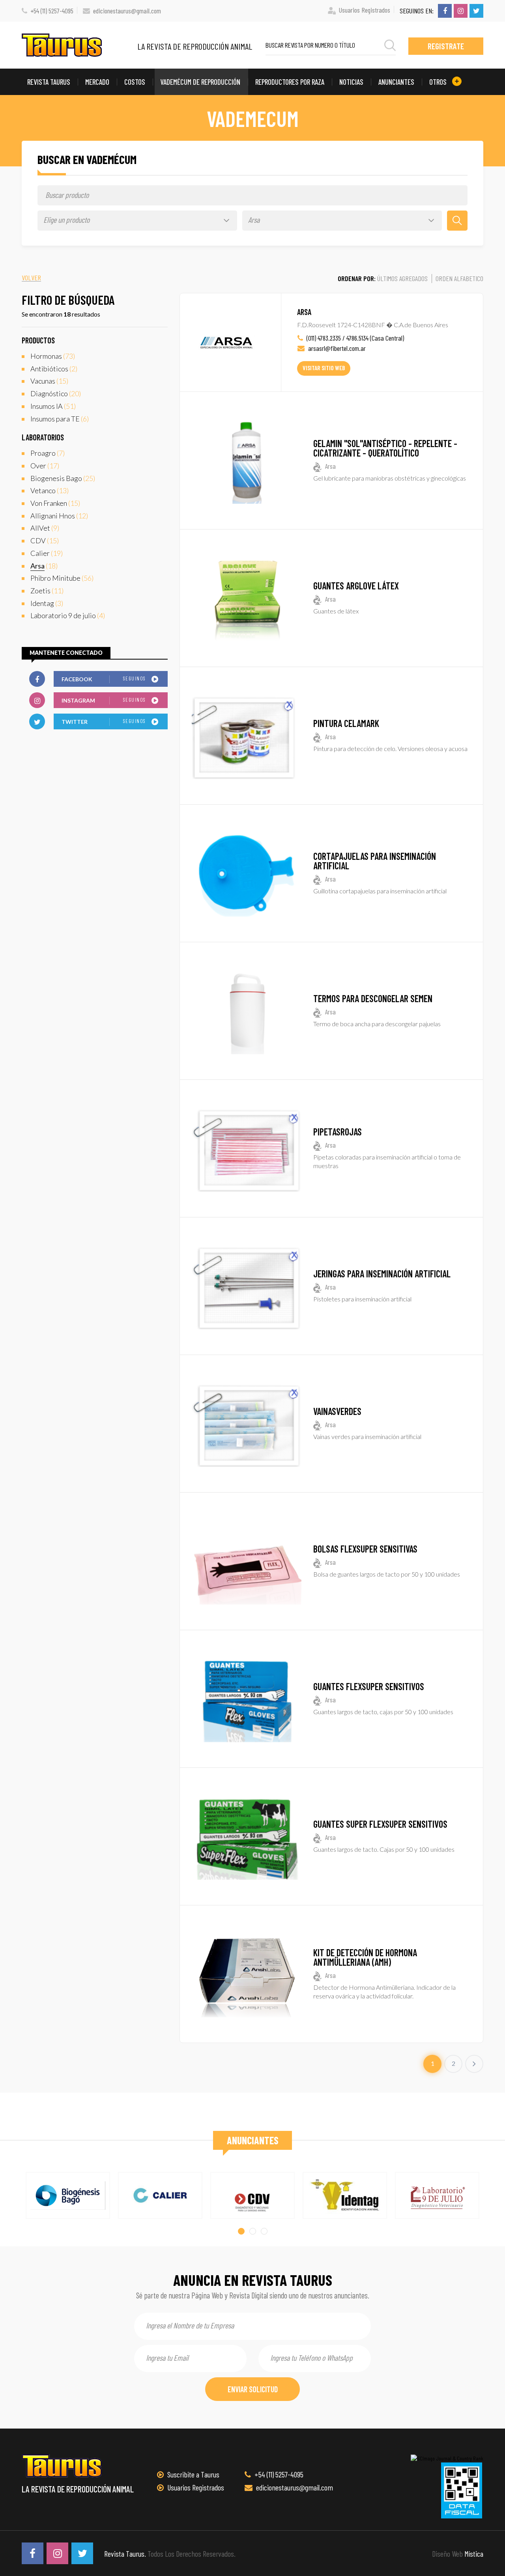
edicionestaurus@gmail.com (127, 11)
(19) (47, 553)
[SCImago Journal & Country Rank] (447, 2458)
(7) (48, 453)
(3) (47, 603)
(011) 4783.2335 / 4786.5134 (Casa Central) (355, 338)
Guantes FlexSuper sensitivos (369, 1686)
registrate (446, 46)
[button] (241, 2231)
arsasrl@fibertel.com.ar (336, 348)
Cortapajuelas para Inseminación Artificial (375, 861)
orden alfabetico (459, 278)
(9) (45, 528)
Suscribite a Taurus (193, 2474)
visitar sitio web (324, 368)
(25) (63, 478)
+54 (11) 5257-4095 (52, 11)
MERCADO (97, 82)
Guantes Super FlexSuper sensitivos (380, 1824)
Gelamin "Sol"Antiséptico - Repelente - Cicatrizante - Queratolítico (385, 448)
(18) (44, 566)
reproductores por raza (290, 82)
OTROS (439, 82)
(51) (53, 406)
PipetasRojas (338, 1132)
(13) (50, 490)
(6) (60, 419)
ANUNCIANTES (396, 82)
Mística (474, 2554)
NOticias (351, 82)
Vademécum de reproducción (200, 82)
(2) (54, 369)
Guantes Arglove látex (356, 586)
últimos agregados (402, 278)
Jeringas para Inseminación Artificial (382, 1274)
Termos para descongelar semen (373, 998)
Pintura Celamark (346, 723)
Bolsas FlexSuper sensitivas (365, 1549)
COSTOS (135, 82)
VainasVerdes (337, 1411)
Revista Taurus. (125, 2554)
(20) (56, 393)
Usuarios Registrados (365, 10)
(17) (45, 466)
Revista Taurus (49, 82)
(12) (59, 516)
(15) (49, 381)
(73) (53, 356)
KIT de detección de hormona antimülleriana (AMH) (365, 1957)
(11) (47, 591)
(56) (62, 578)
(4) (68, 615)
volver (31, 278)
